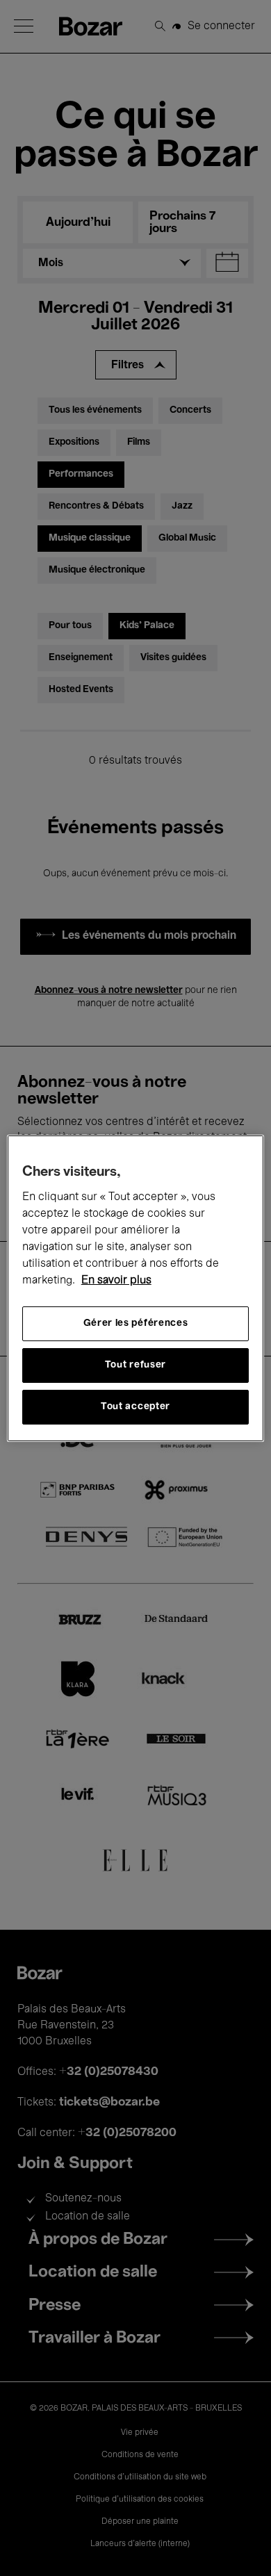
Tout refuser (135, 1365)
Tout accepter (135, 1407)
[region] (136, 1288)
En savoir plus (116, 1281)
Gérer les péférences (136, 1323)
